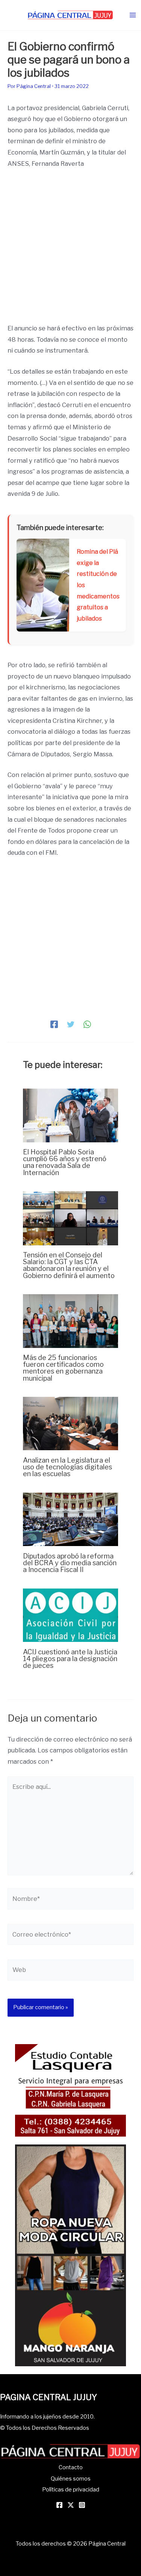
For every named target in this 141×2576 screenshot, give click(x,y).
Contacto (71, 2467)
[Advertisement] (70, 249)
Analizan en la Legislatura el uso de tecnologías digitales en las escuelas (67, 1467)
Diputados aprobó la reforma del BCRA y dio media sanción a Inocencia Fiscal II (70, 1563)
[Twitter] (71, 1024)
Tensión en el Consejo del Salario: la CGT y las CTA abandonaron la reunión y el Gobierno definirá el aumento (69, 1265)
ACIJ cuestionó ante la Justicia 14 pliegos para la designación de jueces (70, 1658)
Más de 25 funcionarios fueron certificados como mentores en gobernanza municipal (63, 1368)
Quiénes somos (71, 2479)
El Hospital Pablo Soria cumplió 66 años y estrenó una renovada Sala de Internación (65, 1162)
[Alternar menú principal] (133, 15)
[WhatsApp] (87, 1024)
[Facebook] (54, 1024)
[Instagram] (82, 2505)
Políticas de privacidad (71, 2490)
